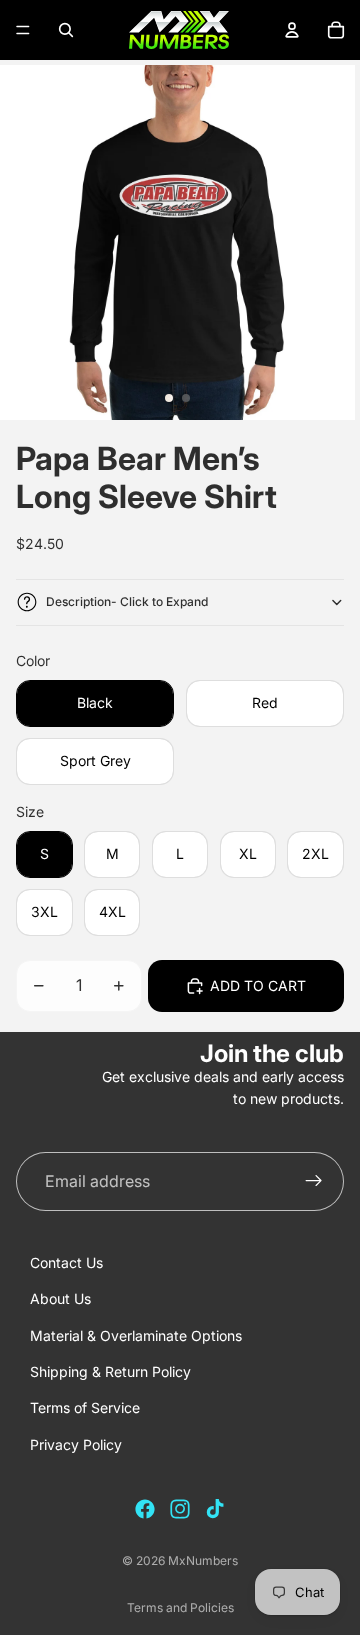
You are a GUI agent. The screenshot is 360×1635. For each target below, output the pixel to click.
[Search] (66, 30)
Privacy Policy (76, 1444)
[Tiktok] (215, 1509)
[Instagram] (180, 1509)
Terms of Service (85, 1407)
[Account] (292, 30)
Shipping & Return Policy (110, 1371)
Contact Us (66, 1262)
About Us (60, 1298)
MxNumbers (203, 1560)
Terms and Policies (180, 1607)
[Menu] (23, 30)
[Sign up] (314, 1182)
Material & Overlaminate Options (136, 1335)
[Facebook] (145, 1509)
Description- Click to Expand (127, 601)
